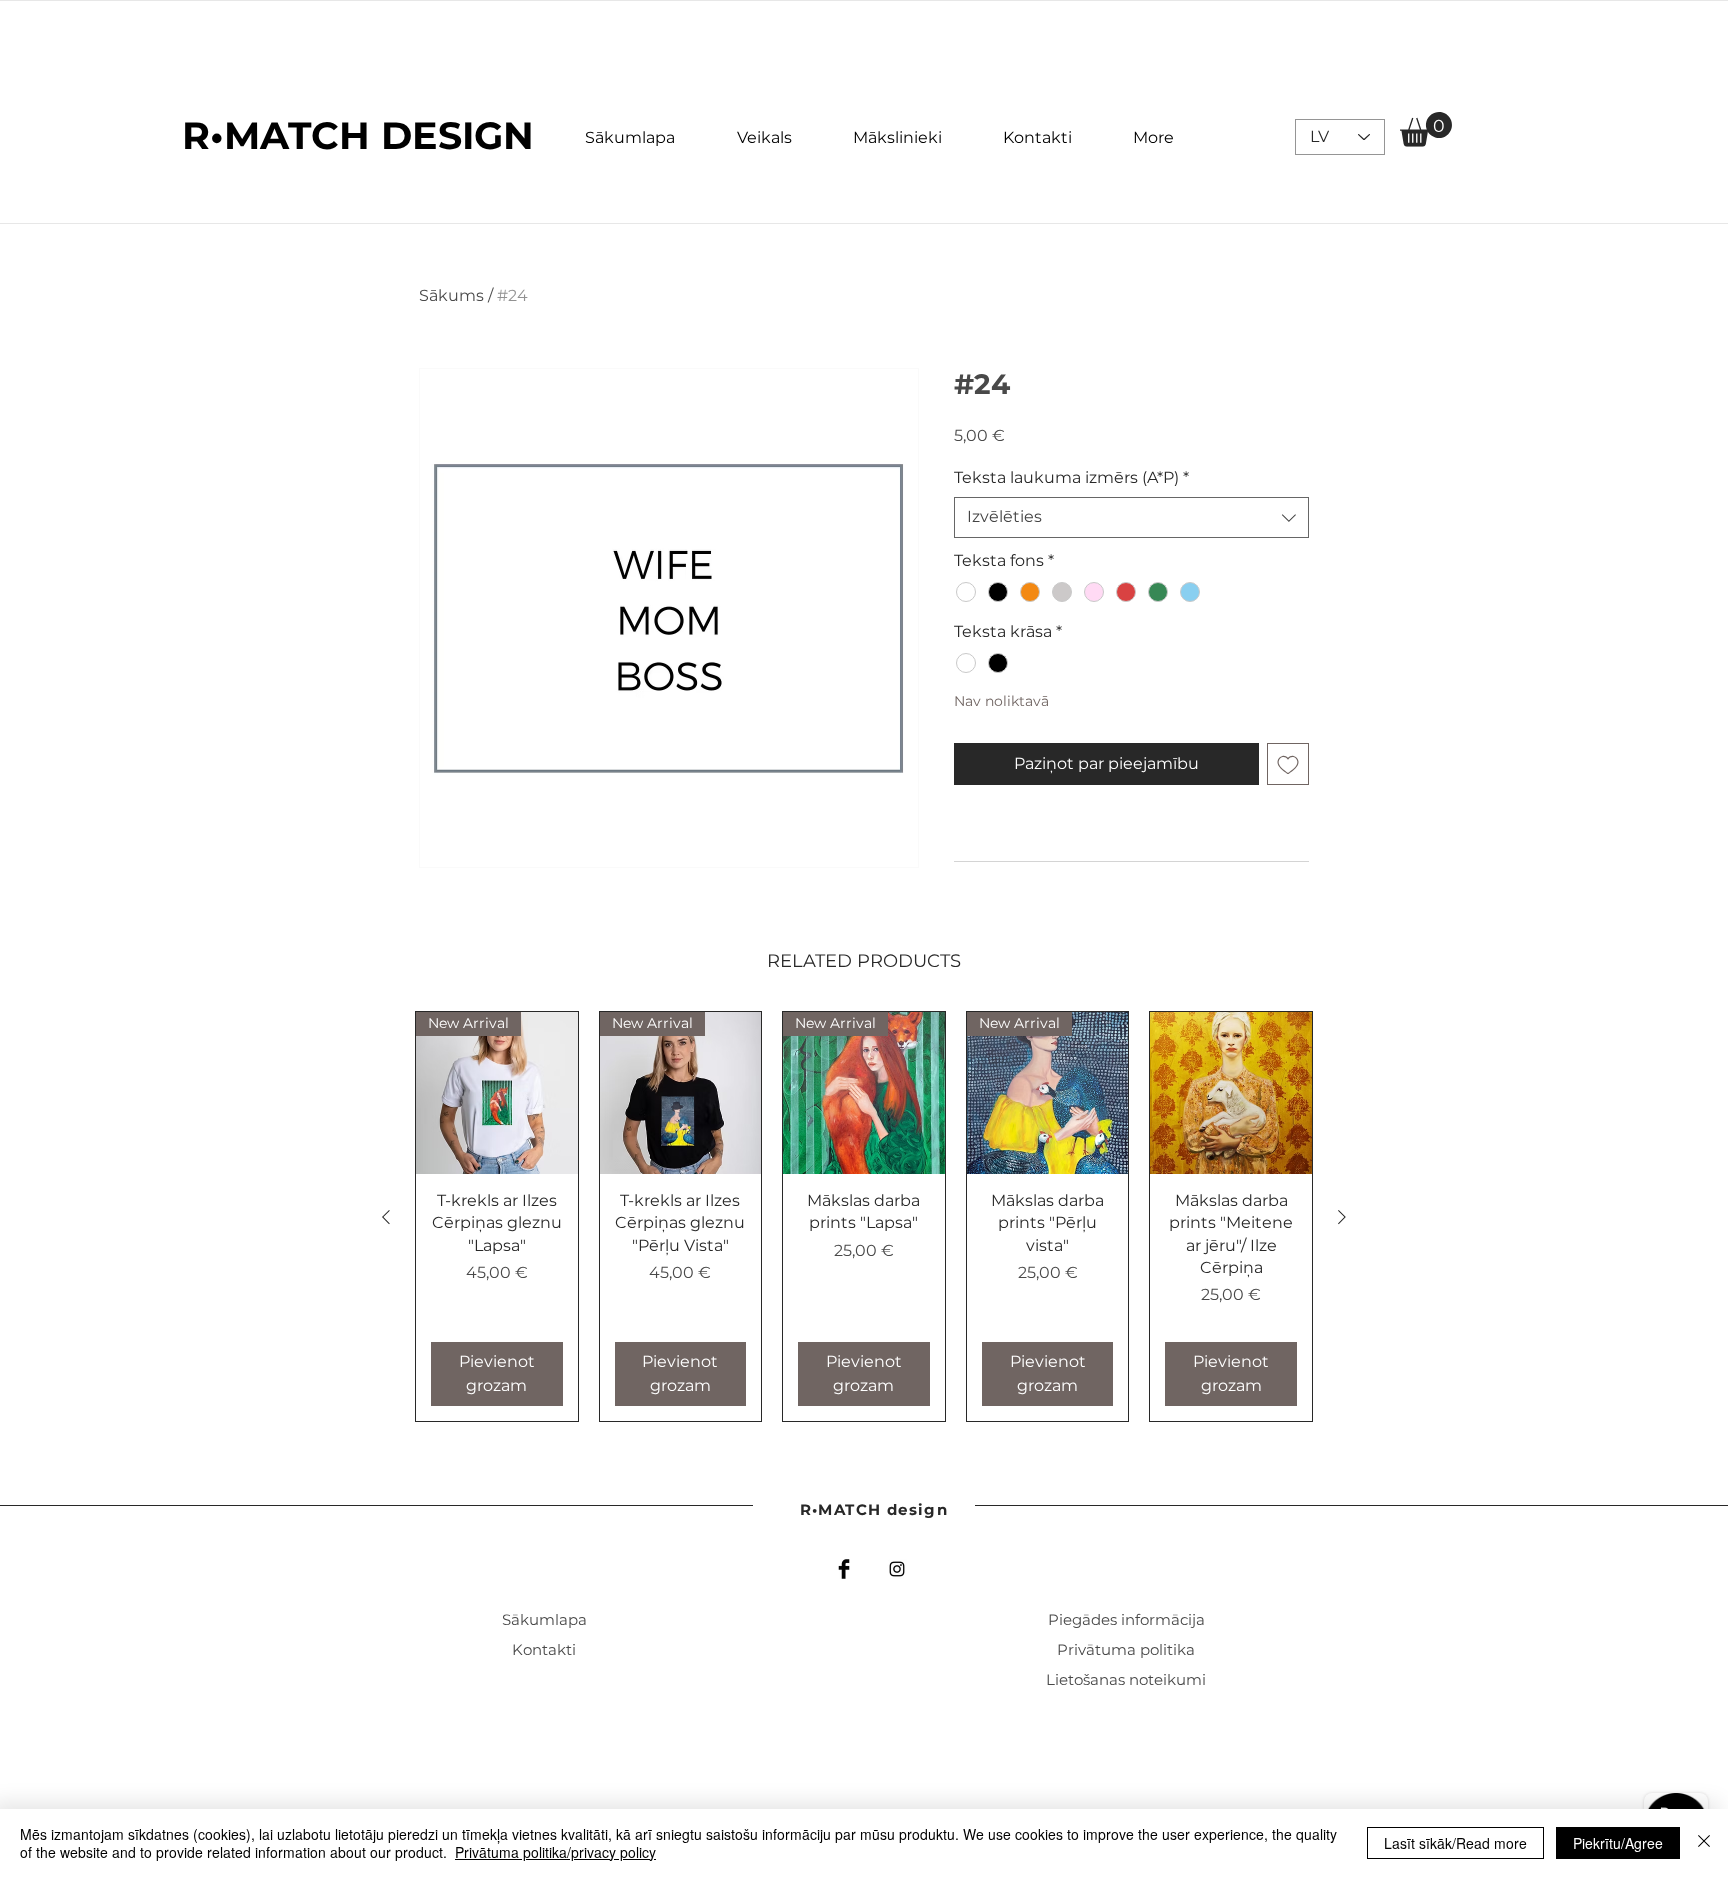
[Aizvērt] (1704, 1843)
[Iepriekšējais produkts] (386, 1217)
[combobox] (1131, 517)
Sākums (451, 295)
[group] (864, 1216)
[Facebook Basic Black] (844, 1569)
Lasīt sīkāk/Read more (1455, 1843)
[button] (1426, 129)
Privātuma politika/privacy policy (555, 1852)
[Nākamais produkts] (1342, 1217)
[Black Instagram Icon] (897, 1569)
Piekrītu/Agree (1618, 1843)
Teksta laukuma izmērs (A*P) (1071, 477)
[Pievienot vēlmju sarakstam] (1288, 764)
